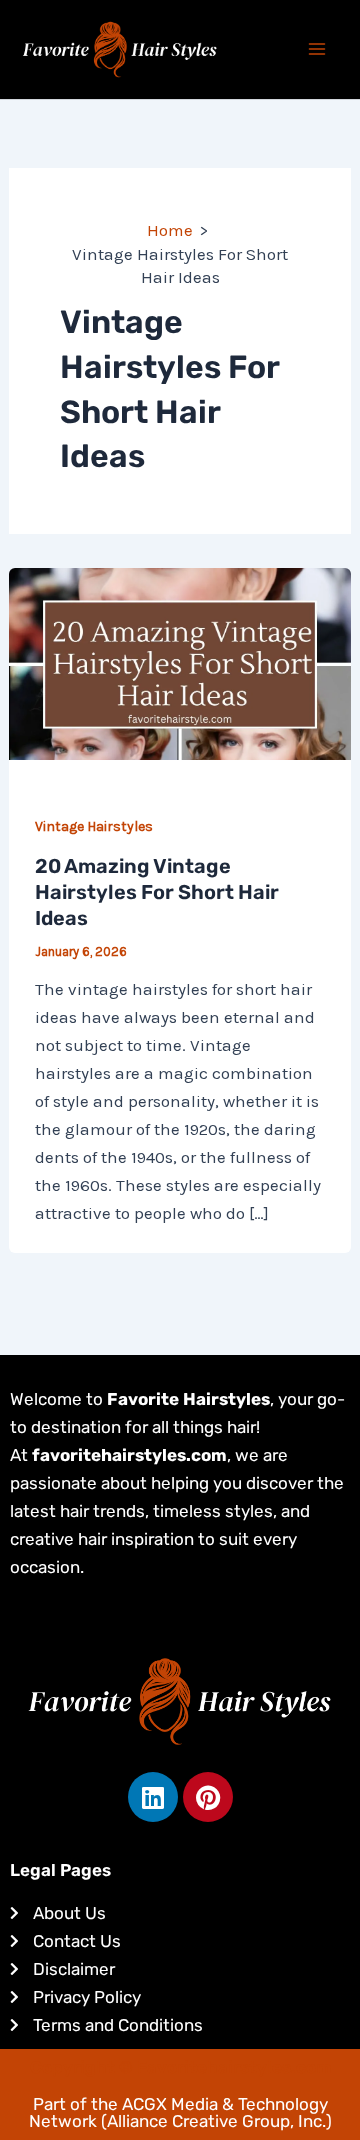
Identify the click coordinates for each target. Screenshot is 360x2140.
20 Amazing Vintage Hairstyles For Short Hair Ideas (157, 892)
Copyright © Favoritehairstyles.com (180, 2067)
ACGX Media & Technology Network (178, 2112)
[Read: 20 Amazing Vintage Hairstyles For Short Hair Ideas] (180, 662)
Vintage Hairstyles (94, 826)
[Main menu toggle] (318, 50)
